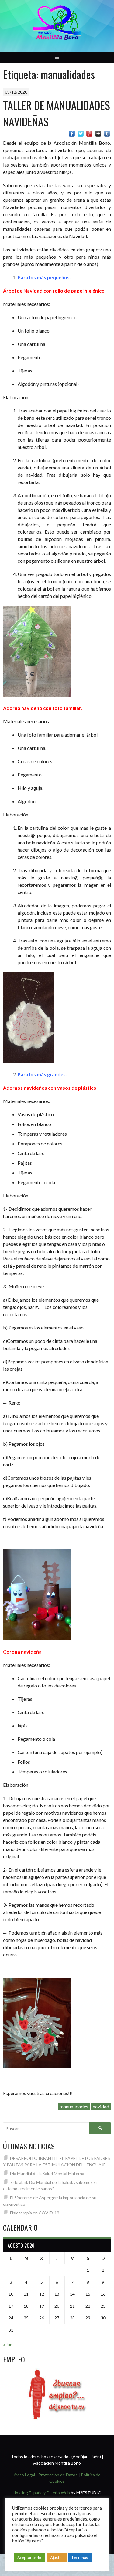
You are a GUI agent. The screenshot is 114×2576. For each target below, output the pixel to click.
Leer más (80, 2558)
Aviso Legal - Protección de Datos (46, 2475)
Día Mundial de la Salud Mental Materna (47, 2173)
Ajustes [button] (57, 2558)
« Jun (8, 2344)
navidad (101, 2106)
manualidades (74, 2106)
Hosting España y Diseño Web (41, 2493)
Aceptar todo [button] (29, 2558)
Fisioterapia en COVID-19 (35, 2213)
